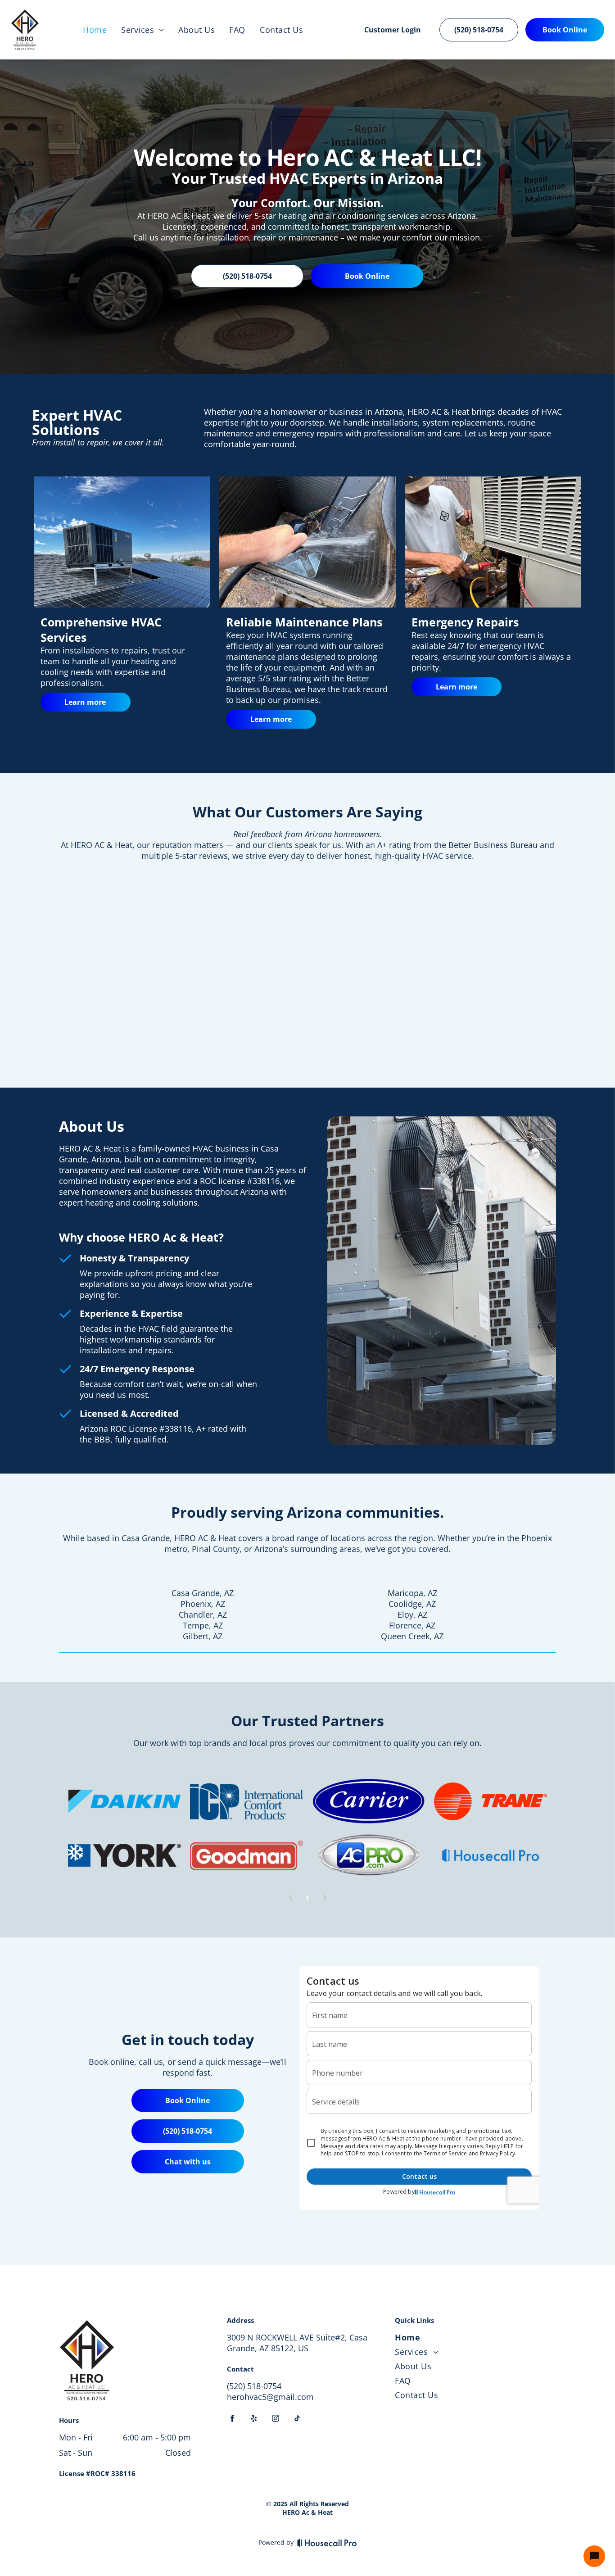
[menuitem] (95, 30)
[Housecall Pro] (327, 2543)
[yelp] (254, 2420)
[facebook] (232, 2420)
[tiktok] (297, 2420)
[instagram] (276, 2420)
